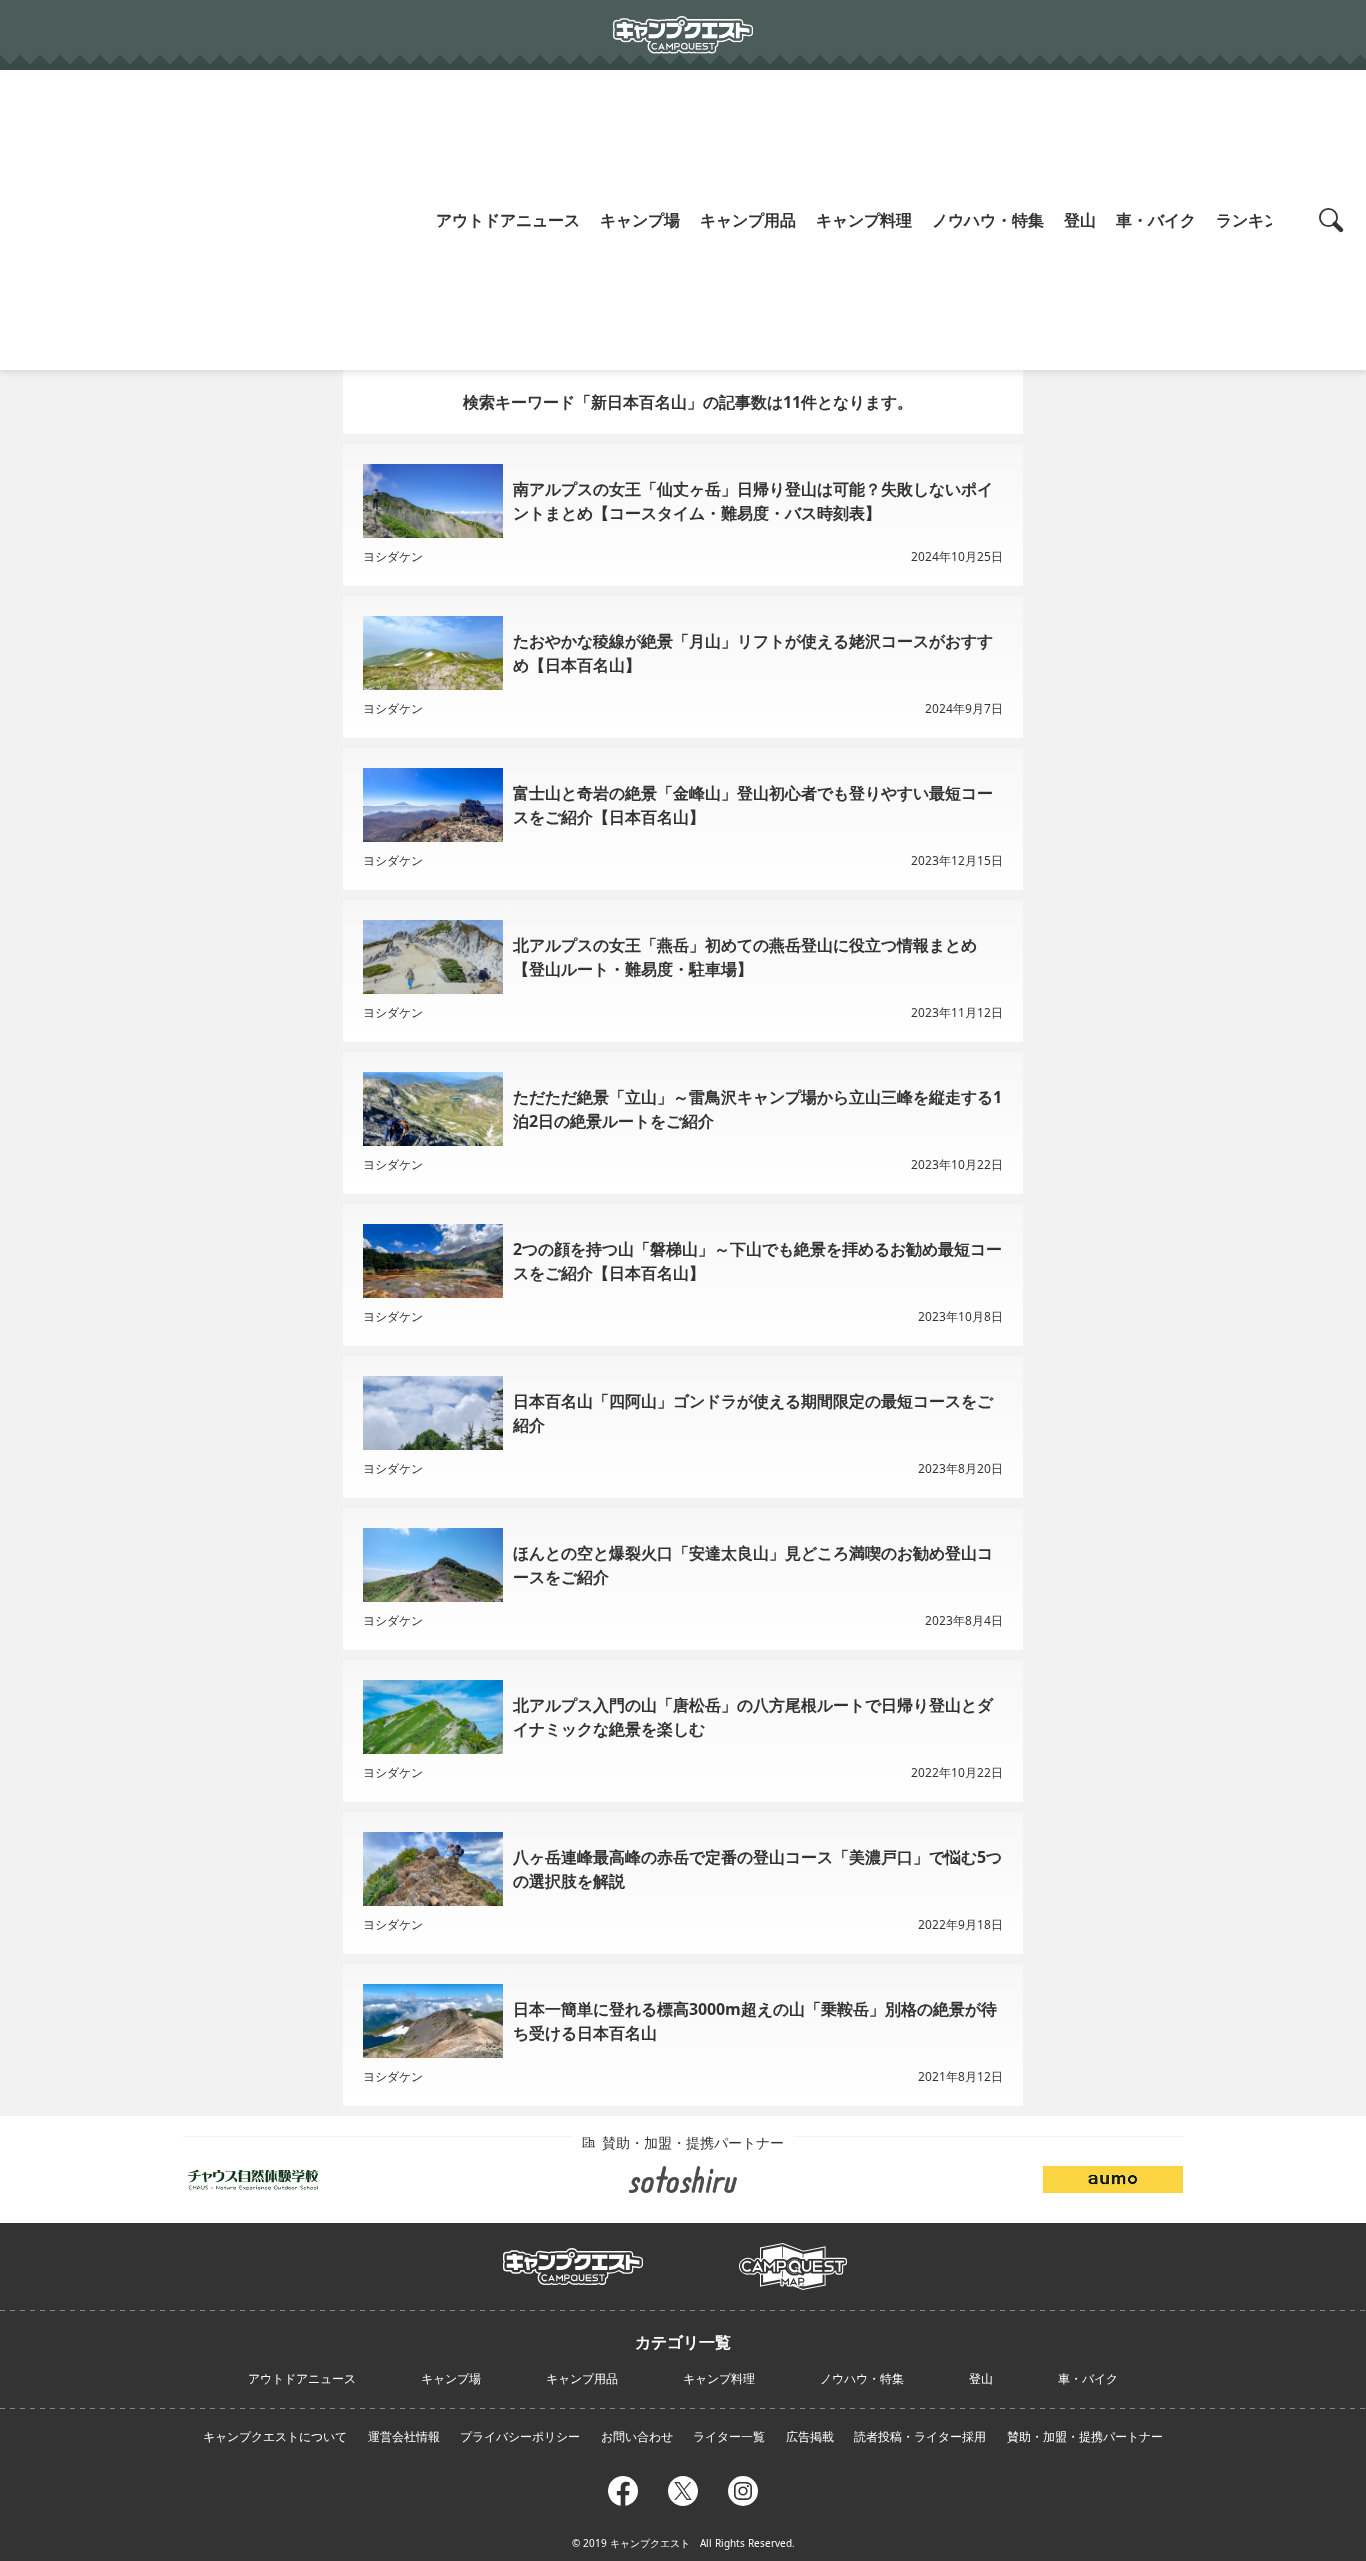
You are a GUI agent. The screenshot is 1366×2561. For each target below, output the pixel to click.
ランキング (1256, 220)
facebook (623, 2488)
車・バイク (1156, 220)
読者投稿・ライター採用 (920, 2436)
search (1334, 220)
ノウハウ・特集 (988, 220)
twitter (683, 2488)
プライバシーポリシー (520, 2436)
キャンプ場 (640, 220)
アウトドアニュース (508, 220)
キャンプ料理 (864, 220)
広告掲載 (810, 2436)
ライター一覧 (729, 2436)
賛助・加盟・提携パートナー (1085, 2436)
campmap (793, 2255)
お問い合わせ (637, 2436)
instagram (743, 2488)
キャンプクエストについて (275, 2436)
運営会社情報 (404, 2436)
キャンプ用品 (748, 220)
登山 (1080, 220)
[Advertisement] (213, 220)
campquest (573, 2260)
